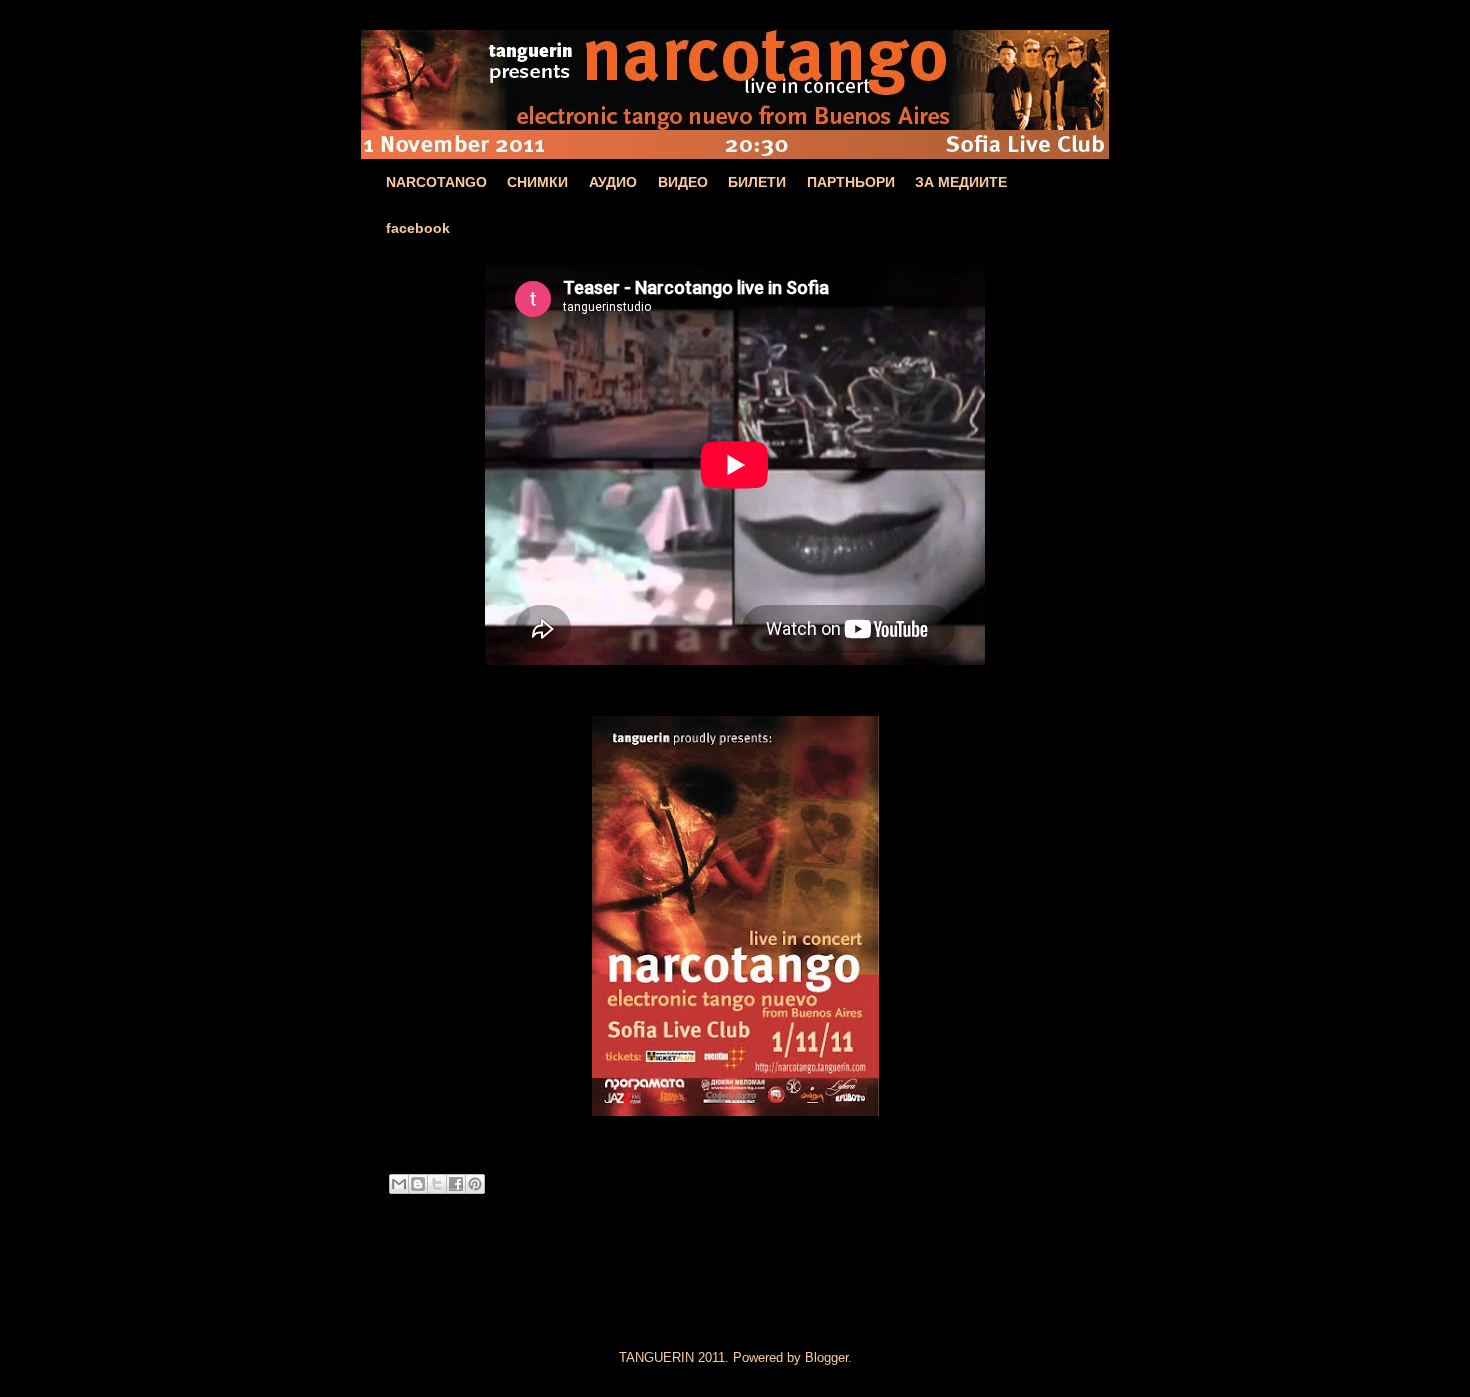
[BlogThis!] (418, 1184)
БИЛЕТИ (757, 182)
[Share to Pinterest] (475, 1184)
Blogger (826, 1357)
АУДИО (613, 182)
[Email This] (399, 1184)
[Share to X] (437, 1184)
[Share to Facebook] (456, 1184)
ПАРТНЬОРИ (851, 182)
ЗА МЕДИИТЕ (961, 182)
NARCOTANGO (436, 182)
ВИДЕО (683, 182)
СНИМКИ (537, 182)
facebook (418, 228)
